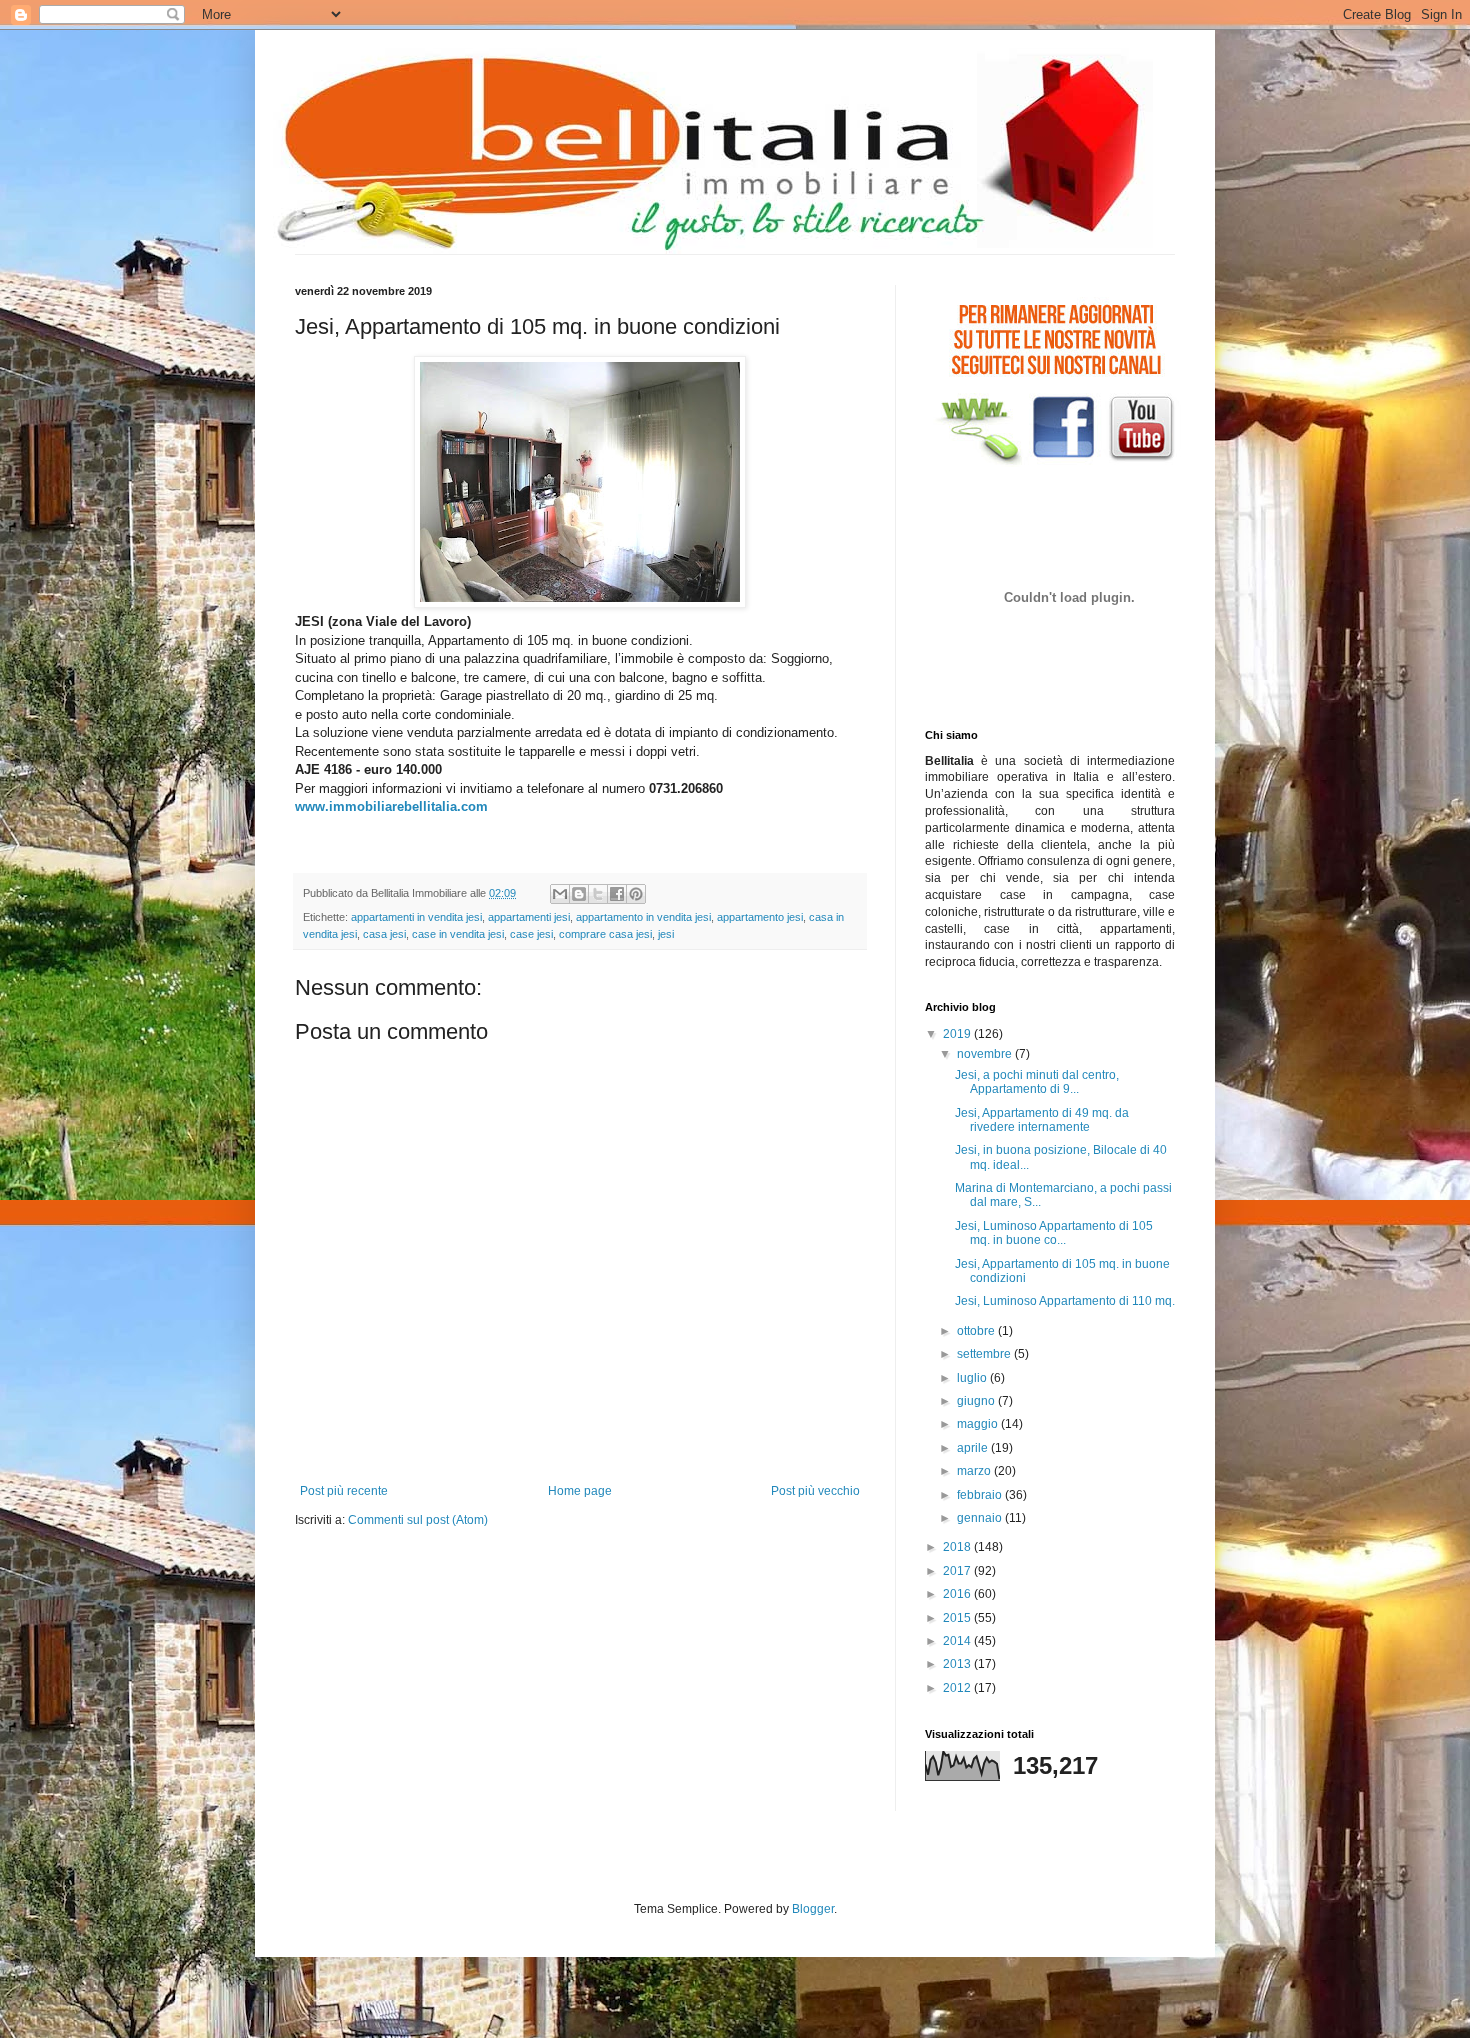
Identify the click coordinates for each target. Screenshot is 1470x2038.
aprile (974, 1448)
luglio (973, 1378)
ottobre (977, 1331)
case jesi (531, 934)
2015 (958, 1618)
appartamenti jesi (529, 917)
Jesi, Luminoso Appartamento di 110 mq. (1065, 1301)
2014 (958, 1641)
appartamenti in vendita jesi (416, 917)
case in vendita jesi (458, 934)
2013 (958, 1664)
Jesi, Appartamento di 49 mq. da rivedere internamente (1042, 1120)
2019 (958, 1034)
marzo (975, 1471)
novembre (986, 1054)
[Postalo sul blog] (579, 894)
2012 (958, 1688)
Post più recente (344, 1491)
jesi (666, 934)
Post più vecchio (815, 1491)
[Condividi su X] (598, 894)
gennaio (981, 1518)
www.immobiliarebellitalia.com (391, 806)
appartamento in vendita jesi (643, 917)
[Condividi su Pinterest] (636, 894)
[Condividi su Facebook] (617, 894)
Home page (580, 1491)
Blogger (813, 1909)
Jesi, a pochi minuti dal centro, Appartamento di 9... (1037, 1082)
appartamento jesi (760, 917)
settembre (985, 1354)
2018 (958, 1547)
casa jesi (384, 934)
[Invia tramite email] (560, 894)
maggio (979, 1424)
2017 (958, 1571)
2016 (958, 1594)
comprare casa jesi (605, 934)
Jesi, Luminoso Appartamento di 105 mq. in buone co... (1054, 1233)
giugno (977, 1401)
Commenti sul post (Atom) (418, 1520)
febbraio (981, 1495)
